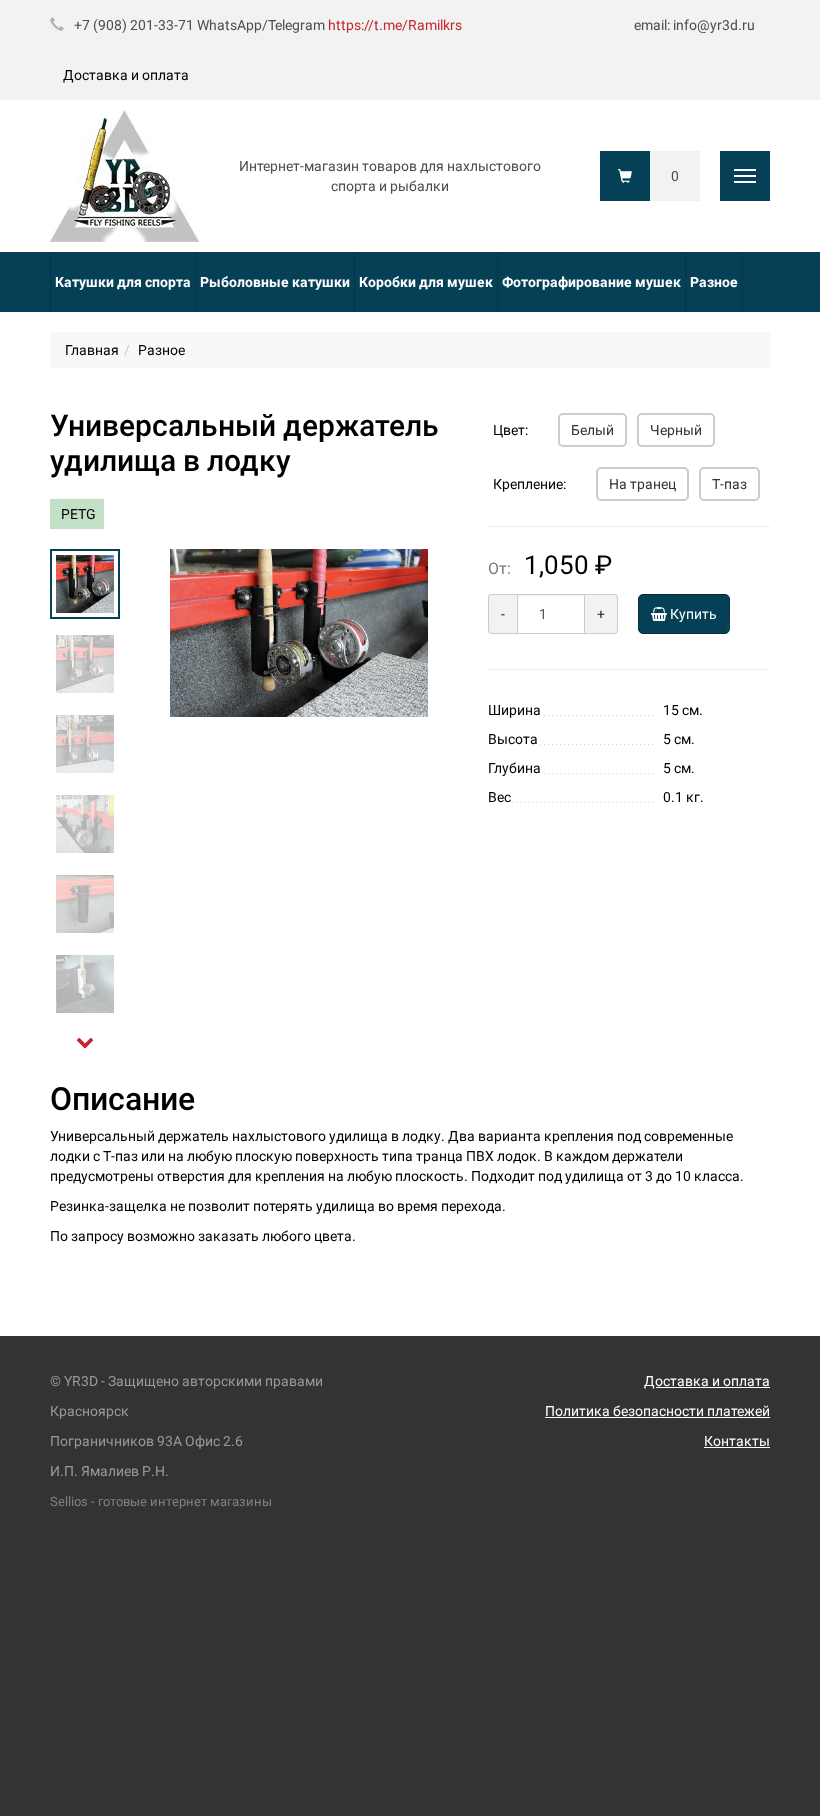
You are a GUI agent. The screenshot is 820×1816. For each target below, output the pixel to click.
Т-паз (729, 484)
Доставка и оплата (126, 75)
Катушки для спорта (123, 282)
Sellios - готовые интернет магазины (161, 1501)
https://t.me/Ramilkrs (395, 25)
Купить (692, 614)
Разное (714, 282)
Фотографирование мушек (591, 282)
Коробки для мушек (426, 282)
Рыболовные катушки (275, 282)
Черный (676, 430)
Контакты (737, 1441)
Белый (592, 430)
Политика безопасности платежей (657, 1411)
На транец (642, 484)
